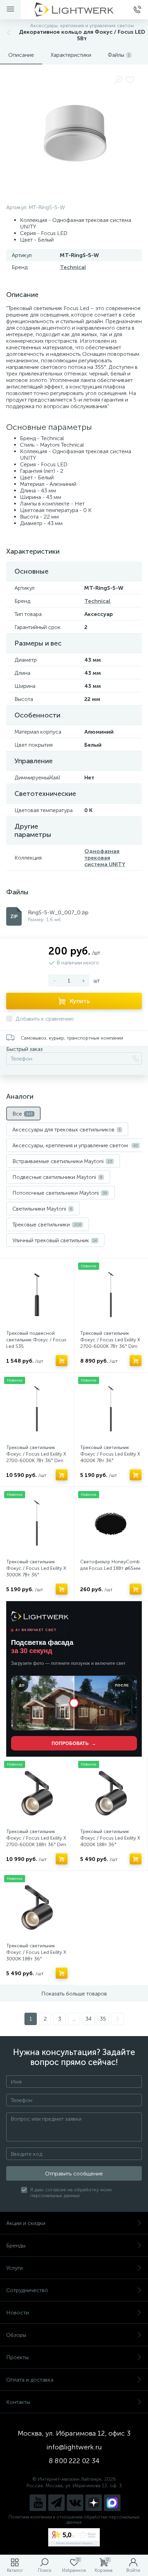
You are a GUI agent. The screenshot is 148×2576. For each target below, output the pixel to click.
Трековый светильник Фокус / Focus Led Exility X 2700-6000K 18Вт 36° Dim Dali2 (36, 1841)
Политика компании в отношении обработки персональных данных (74, 2520)
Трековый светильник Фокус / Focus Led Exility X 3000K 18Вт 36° (36, 1952)
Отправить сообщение (74, 2174)
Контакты (18, 2402)
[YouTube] (38, 2503)
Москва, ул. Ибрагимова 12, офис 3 (74, 2433)
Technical (73, 267)
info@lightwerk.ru (74, 2447)
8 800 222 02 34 (74, 2461)
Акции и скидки (26, 2223)
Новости (18, 2313)
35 (103, 2019)
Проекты (17, 2357)
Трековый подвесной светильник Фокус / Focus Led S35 (36, 1340)
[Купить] (62, 1361)
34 (88, 2019)
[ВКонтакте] (75, 2503)
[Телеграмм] (56, 2503)
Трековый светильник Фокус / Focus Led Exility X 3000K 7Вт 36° (36, 1568)
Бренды (16, 2245)
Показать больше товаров (74, 1994)
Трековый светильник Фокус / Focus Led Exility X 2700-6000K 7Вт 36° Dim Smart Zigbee (110, 1343)
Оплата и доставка (30, 2380)
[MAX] (112, 2503)
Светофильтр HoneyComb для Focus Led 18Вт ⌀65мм (110, 1565)
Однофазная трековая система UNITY (105, 858)
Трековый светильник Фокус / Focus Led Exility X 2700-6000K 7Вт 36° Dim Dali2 (36, 1457)
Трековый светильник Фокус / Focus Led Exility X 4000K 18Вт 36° (110, 1838)
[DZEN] (94, 2503)
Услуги (14, 2268)
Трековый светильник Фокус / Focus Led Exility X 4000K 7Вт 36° (110, 1454)
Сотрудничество (27, 2290)
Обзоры (16, 2335)
